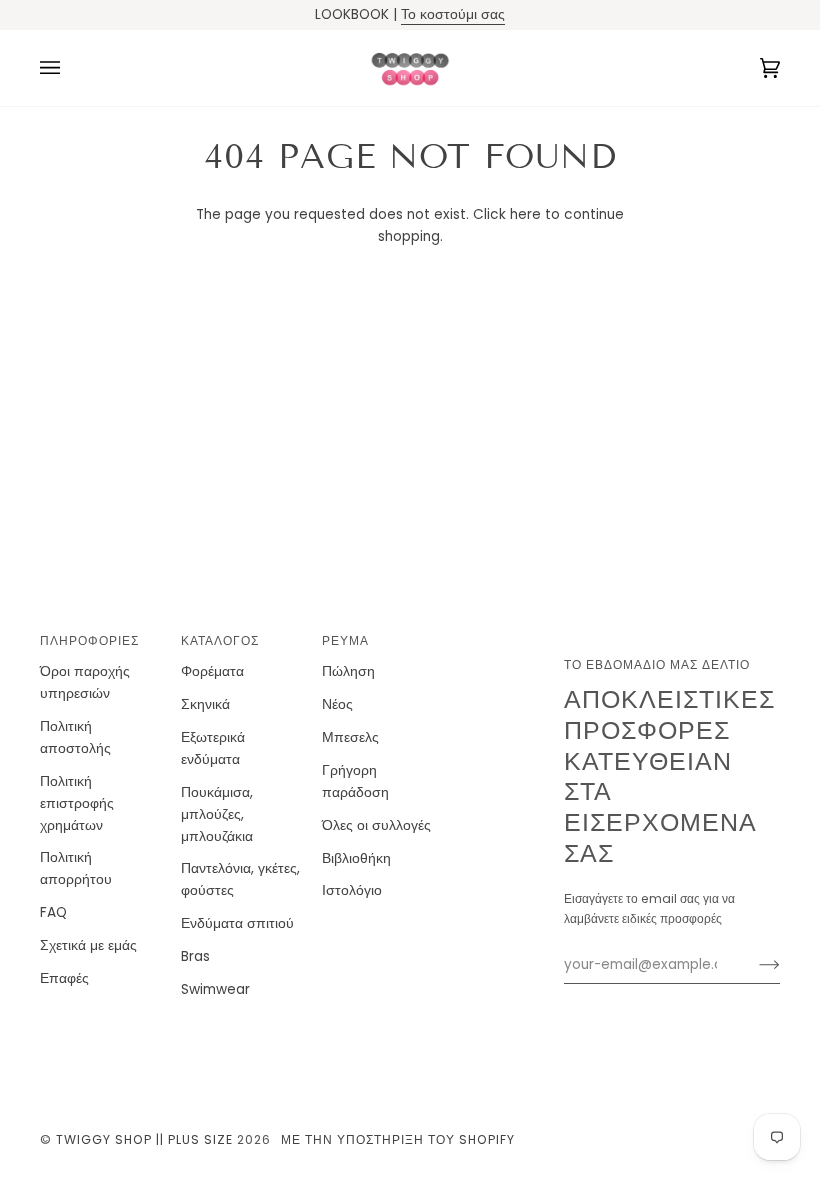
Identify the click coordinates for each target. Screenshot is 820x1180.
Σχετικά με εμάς (88, 945)
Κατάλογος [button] (220, 640)
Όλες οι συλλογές (376, 825)
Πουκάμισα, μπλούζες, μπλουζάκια (217, 814)
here (525, 214)
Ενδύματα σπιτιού (237, 923)
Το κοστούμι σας (453, 14)
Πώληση (348, 671)
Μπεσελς (350, 737)
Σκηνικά (205, 704)
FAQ (53, 912)
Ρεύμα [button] (345, 640)
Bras (195, 956)
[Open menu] (70, 68)
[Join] (753, 965)
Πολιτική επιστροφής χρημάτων (77, 803)
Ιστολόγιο (352, 890)
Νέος (337, 704)
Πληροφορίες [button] (89, 640)
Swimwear (215, 989)
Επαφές (64, 978)
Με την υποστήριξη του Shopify (398, 1139)
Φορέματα (212, 671)
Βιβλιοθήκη (356, 858)
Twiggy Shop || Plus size (144, 1139)
